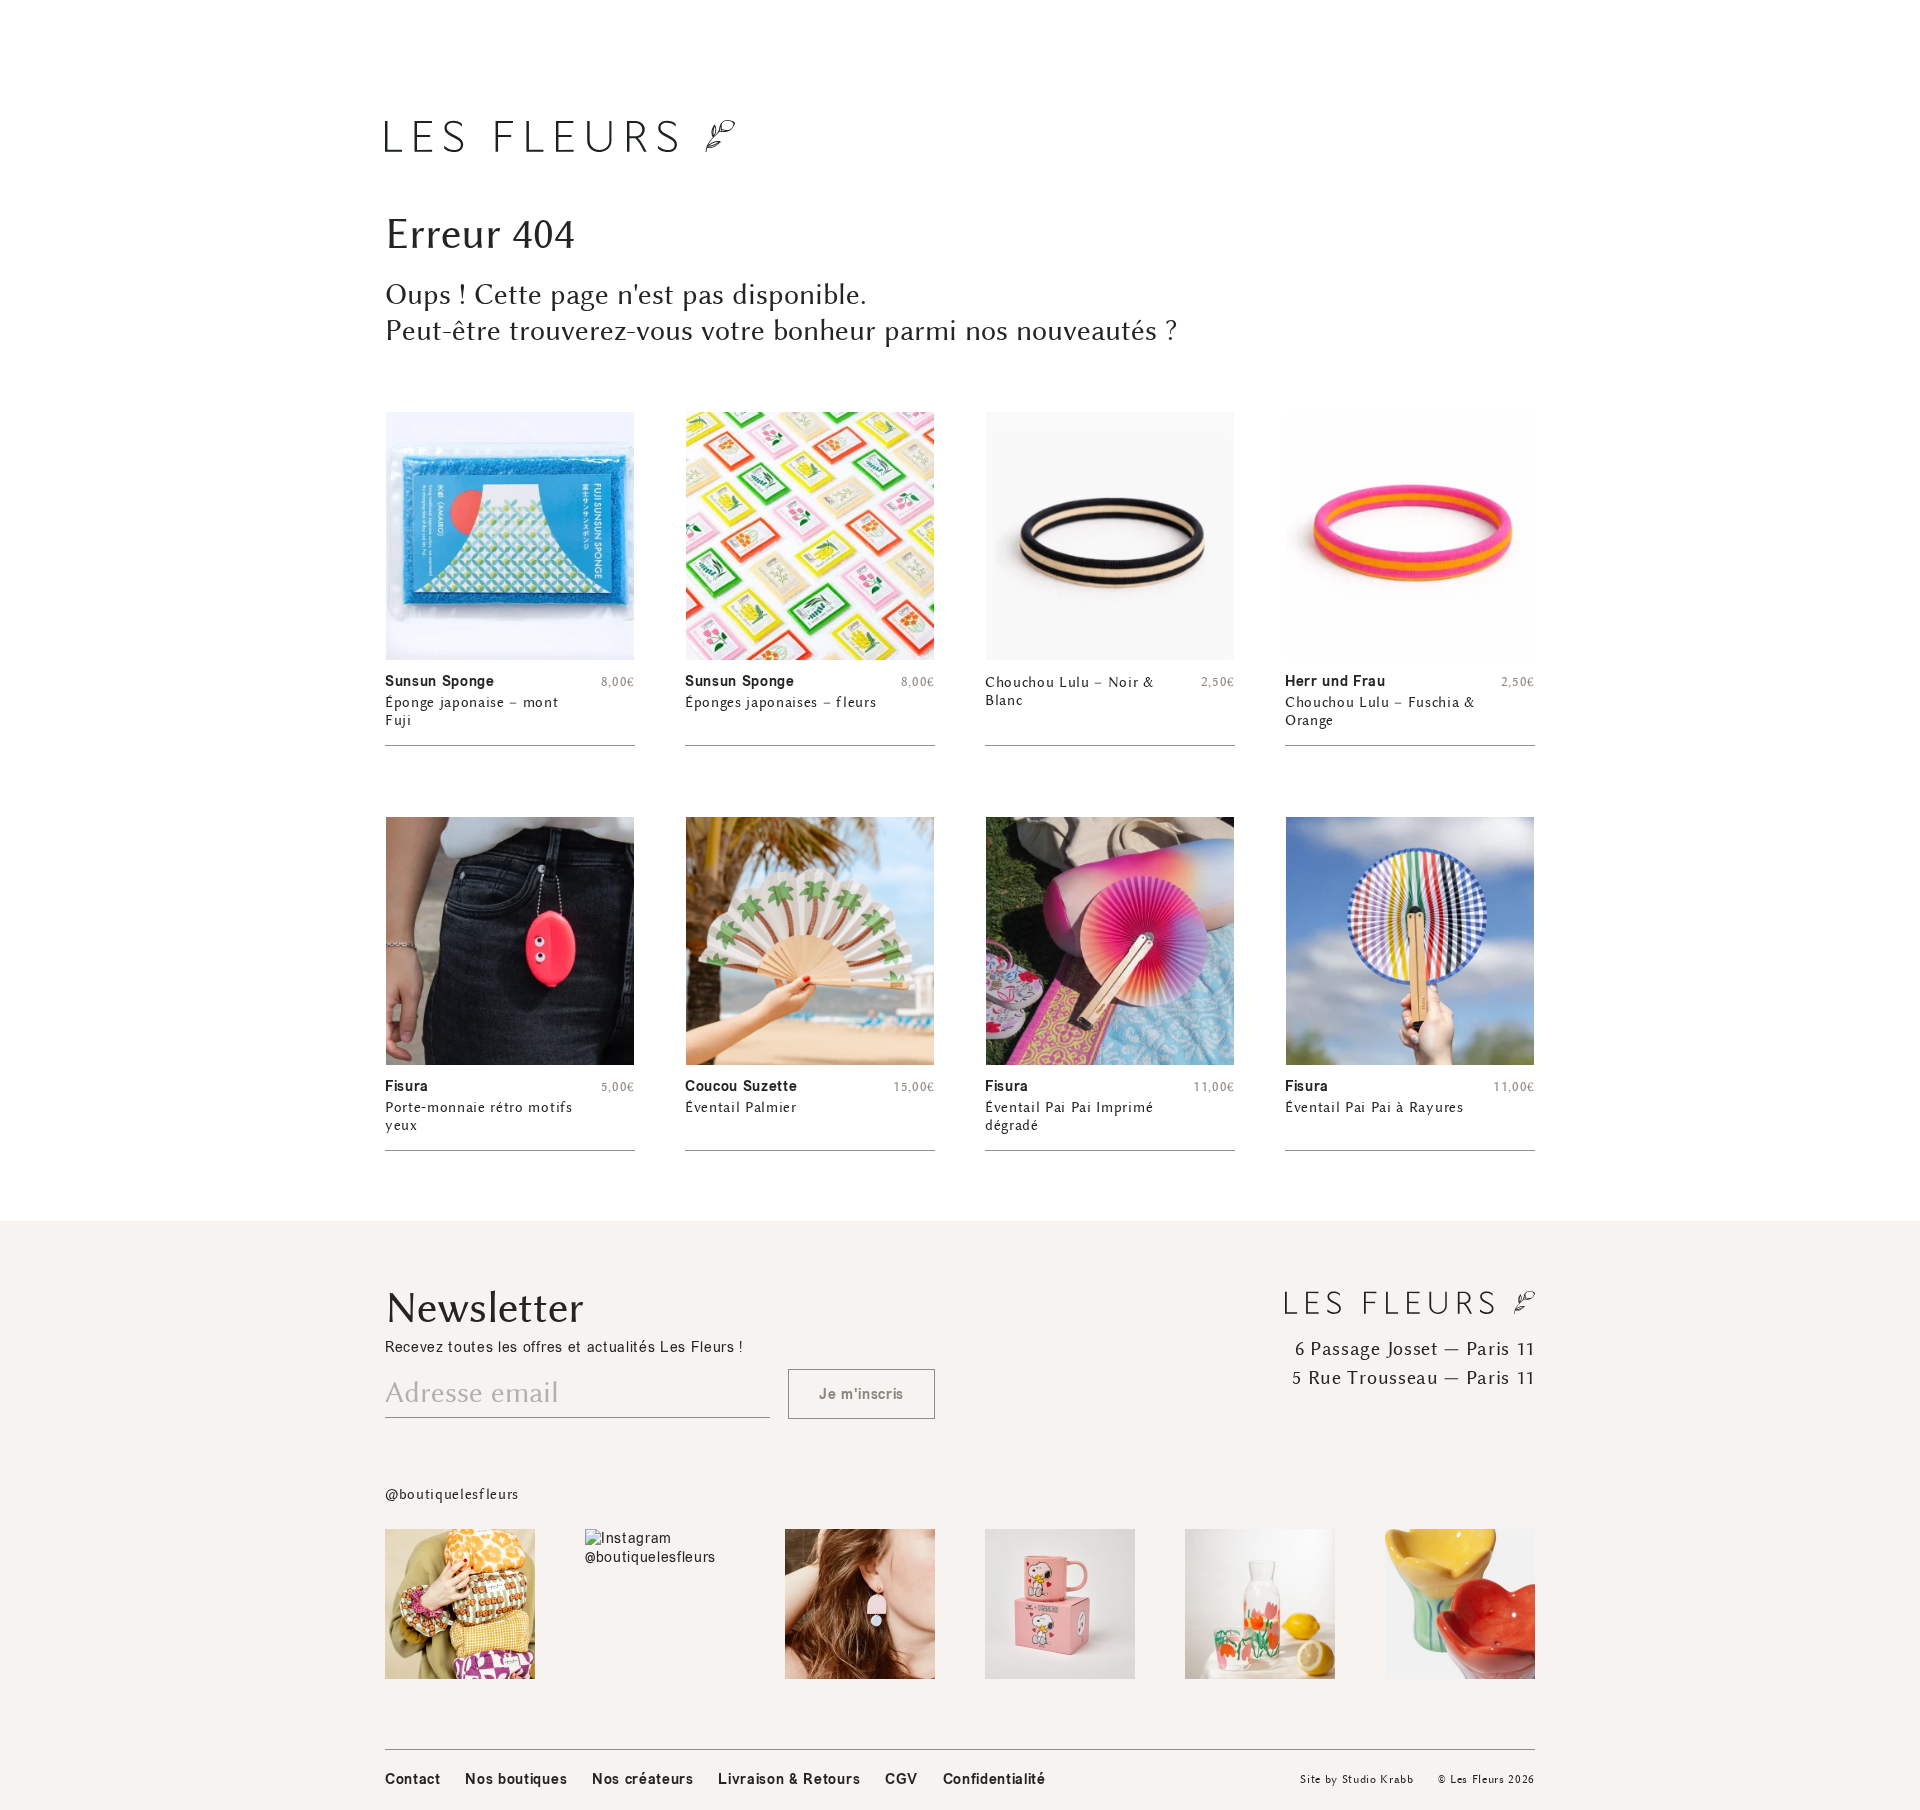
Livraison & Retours (789, 1779)
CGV (901, 1779)
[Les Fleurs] (560, 136)
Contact (413, 1779)
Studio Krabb (1378, 1779)
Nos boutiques (516, 1779)
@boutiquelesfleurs (452, 1494)
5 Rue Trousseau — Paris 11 (1413, 1378)
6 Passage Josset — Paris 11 (1415, 1349)
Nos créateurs (643, 1779)
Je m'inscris (861, 1394)
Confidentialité (994, 1779)
